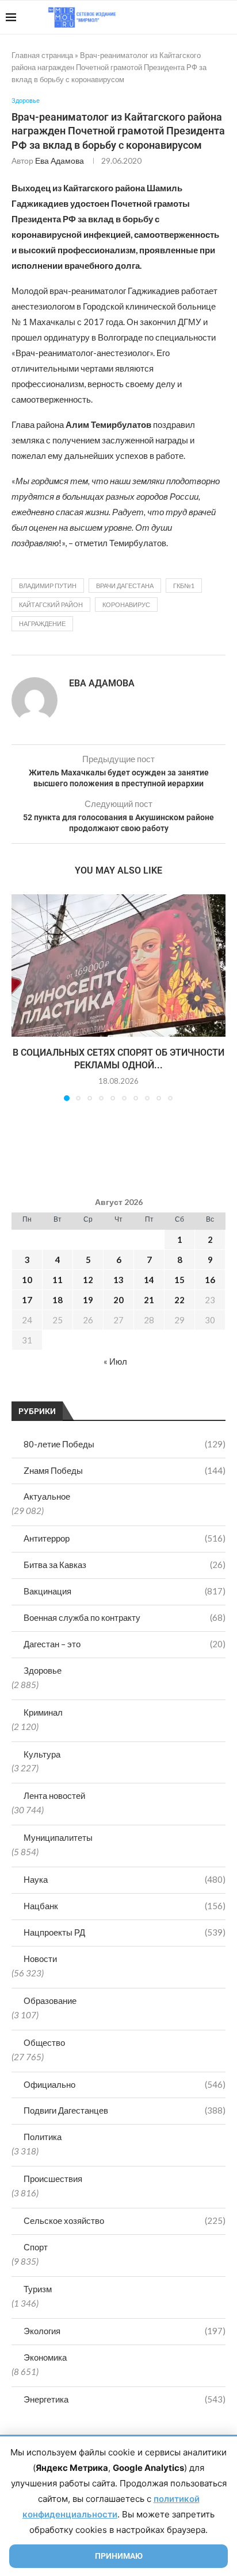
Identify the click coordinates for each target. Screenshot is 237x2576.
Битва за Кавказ (125, 1565)
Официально (125, 2084)
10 (27, 1280)
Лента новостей (54, 1795)
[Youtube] (172, 17)
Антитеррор (125, 1538)
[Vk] (184, 17)
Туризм (38, 2289)
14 (149, 1280)
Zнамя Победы (125, 1470)
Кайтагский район (51, 605)
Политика (43, 2137)
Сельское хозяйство (125, 2220)
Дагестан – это (125, 1644)
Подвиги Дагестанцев (125, 2110)
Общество (44, 2042)
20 (118, 1300)
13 (118, 1280)
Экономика (45, 2357)
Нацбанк (125, 1906)
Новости (40, 1959)
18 (58, 1300)
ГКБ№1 (184, 586)
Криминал (43, 1712)
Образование (50, 2000)
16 (210, 1280)
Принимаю (119, 2556)
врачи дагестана (125, 586)
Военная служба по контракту (125, 1617)
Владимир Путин (48, 586)
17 (27, 1300)
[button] (21, 997)
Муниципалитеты (58, 1837)
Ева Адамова (60, 161)
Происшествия (53, 2179)
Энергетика (125, 2399)
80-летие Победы (125, 1444)
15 (179, 1280)
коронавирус (126, 605)
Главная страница (42, 55)
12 (88, 1280)
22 (179, 1300)
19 (88, 1300)
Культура (42, 1754)
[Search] (225, 17)
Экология (125, 2331)
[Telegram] (196, 17)
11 (58, 1280)
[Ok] (208, 17)
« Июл (115, 1361)
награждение (42, 623)
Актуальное (47, 1496)
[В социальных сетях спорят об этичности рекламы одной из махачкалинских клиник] (118, 965)
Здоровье (43, 1670)
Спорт (36, 2247)
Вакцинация (125, 1591)
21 (149, 1300)
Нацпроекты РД (125, 1932)
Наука (125, 1879)
